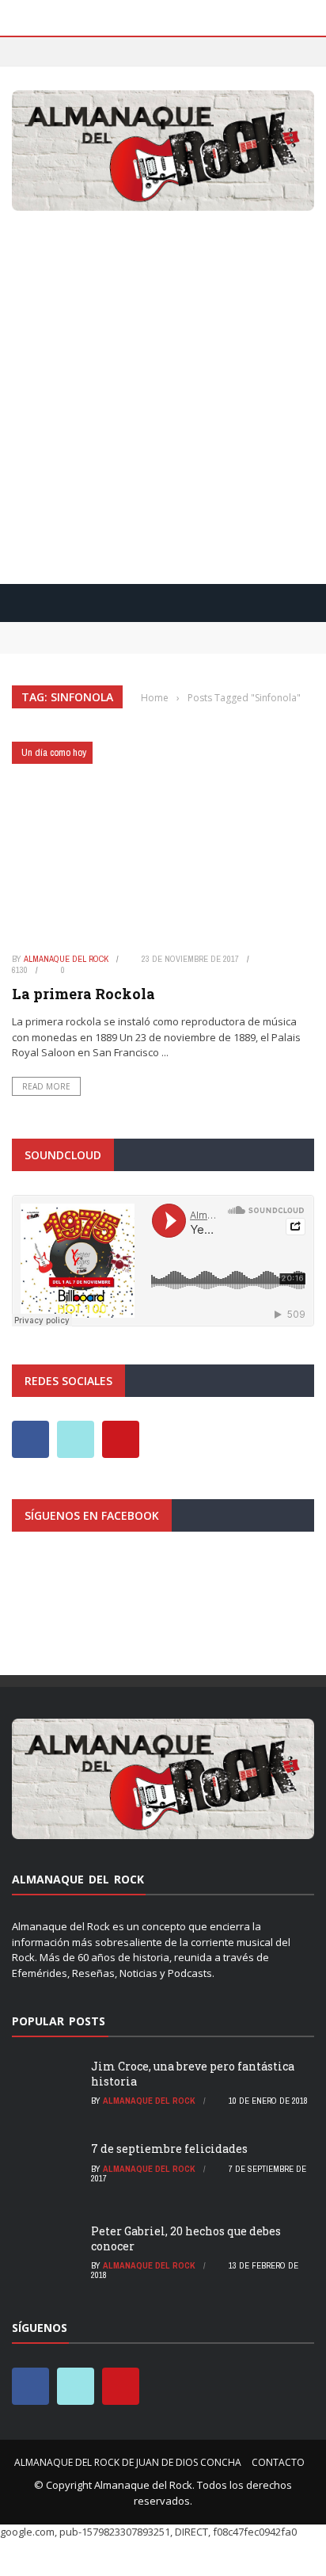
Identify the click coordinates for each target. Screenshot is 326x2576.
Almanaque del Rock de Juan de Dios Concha (128, 2462)
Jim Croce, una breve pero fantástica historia (193, 2073)
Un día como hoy (54, 752)
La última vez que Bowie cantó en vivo (119, 629)
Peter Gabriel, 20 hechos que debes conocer (186, 2238)
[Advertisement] (163, 393)
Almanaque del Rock (66, 959)
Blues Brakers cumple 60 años (93, 645)
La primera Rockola (83, 994)
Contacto (278, 2462)
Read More (46, 1086)
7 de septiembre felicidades (169, 2149)
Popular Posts (59, 2021)
